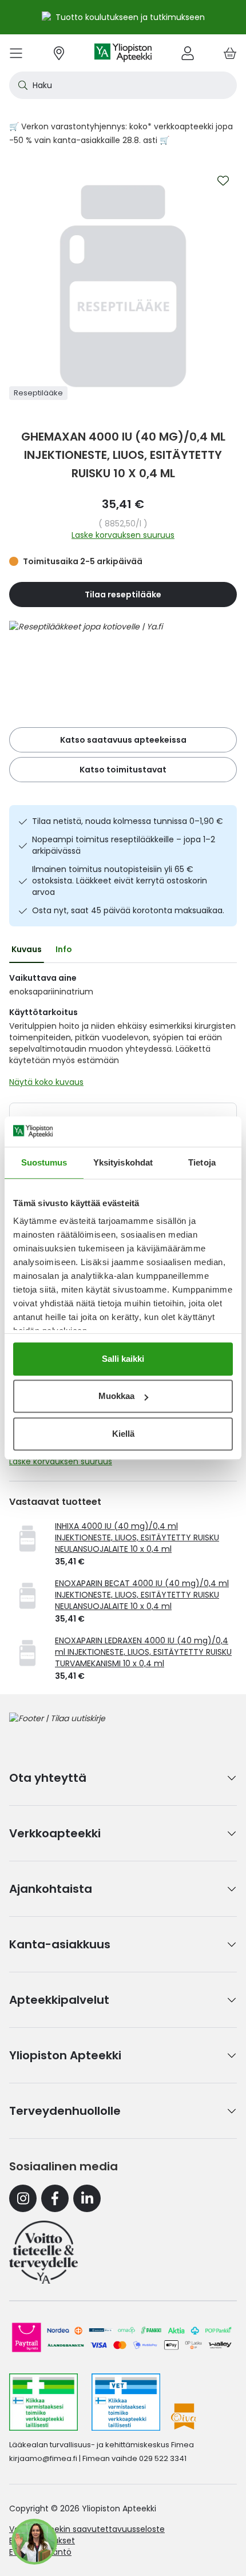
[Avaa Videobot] (34, 2542)
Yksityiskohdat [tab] (123, 1162)
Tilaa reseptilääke (123, 595)
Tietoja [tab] (202, 1162)
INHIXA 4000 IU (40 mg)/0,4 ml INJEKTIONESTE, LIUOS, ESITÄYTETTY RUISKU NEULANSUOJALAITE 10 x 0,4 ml (137, 1537)
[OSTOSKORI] (230, 53)
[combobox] (123, 85)
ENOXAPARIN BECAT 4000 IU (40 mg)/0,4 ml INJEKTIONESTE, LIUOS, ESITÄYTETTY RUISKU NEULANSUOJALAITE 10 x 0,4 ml (142, 1595)
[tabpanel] (123, 1033)
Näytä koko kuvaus (46, 1082)
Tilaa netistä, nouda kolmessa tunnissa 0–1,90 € (128, 821)
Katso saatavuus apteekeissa (123, 740)
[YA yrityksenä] (43, 2252)
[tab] (27, 949)
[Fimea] (43, 2402)
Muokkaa (116, 1396)
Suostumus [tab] (44, 1162)
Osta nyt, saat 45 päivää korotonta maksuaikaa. (128, 910)
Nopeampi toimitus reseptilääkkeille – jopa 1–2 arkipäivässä (124, 845)
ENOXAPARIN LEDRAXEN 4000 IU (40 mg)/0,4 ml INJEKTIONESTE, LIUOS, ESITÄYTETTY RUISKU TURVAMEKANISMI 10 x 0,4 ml (143, 1652)
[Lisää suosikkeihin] (223, 181)
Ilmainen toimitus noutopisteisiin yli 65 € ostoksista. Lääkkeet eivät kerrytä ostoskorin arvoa (120, 881)
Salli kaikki (123, 1359)
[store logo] (123, 53)
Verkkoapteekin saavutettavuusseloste (87, 2529)
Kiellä (123, 1434)
